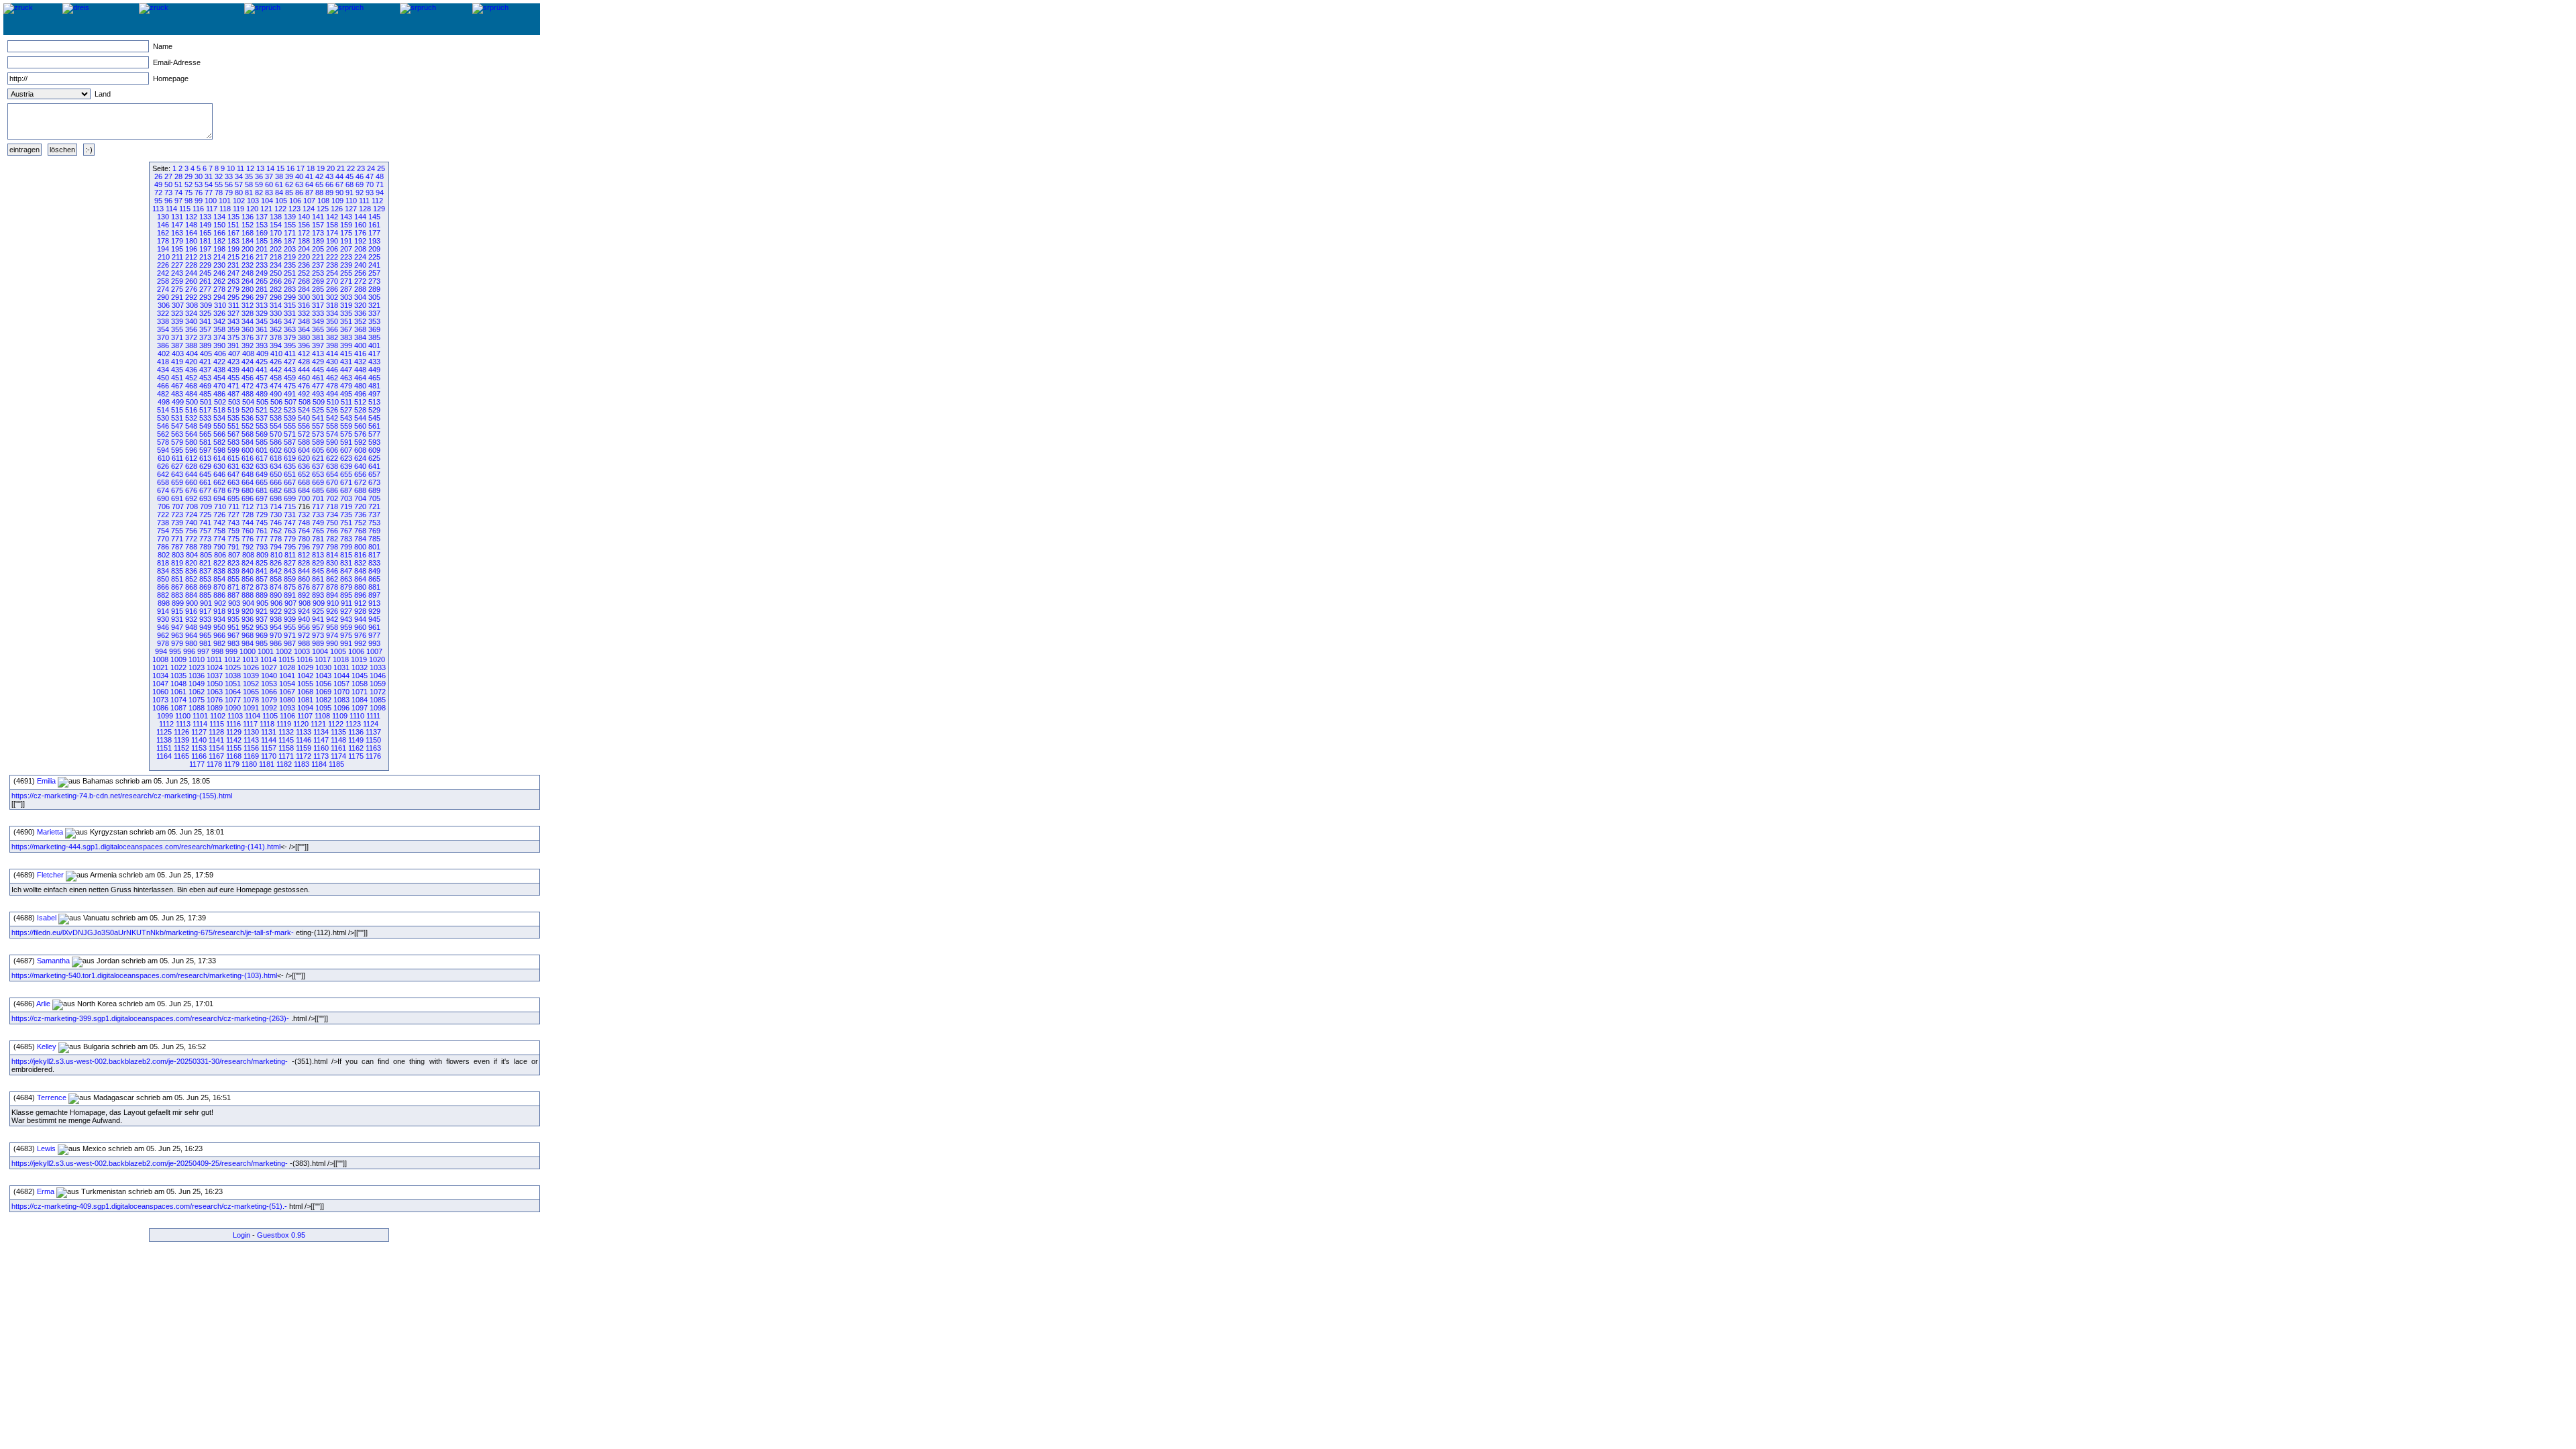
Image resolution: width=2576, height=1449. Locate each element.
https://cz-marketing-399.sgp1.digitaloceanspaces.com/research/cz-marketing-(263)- (150, 1018)
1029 (305, 667)
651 (290, 474)
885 (205, 595)
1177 (197, 764)
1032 (360, 667)
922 (276, 611)
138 (276, 217)
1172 (304, 756)
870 (219, 587)
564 (191, 434)
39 (289, 176)
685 (318, 490)
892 (304, 595)
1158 (286, 748)
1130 (251, 732)
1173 (321, 756)
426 (276, 362)
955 (290, 627)
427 (290, 362)
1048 (178, 684)
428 (304, 362)
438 (219, 370)
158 (332, 225)
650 (276, 474)
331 (290, 313)
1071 (360, 692)
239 (346, 265)
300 (304, 297)
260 (191, 281)
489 (262, 394)
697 (262, 498)
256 (360, 273)
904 (248, 603)
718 (332, 506)
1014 (268, 659)
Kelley (47, 1046)
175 (346, 233)
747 (290, 523)
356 (191, 329)
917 (205, 611)
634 (276, 466)
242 (163, 273)
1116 (233, 724)
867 (177, 587)
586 (276, 442)
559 (346, 426)
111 (364, 201)
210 (164, 257)
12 (250, 168)
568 (248, 434)
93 (370, 193)
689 (374, 490)
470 (219, 386)
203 (290, 249)
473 (262, 386)
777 (262, 539)
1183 (302, 764)
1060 (160, 692)
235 (290, 265)
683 (290, 490)
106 (295, 201)
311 (234, 305)
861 (318, 579)
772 (191, 539)
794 (276, 547)
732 (304, 515)
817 (374, 555)
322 (163, 313)
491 (290, 394)
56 (229, 184)
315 (290, 305)
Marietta (50, 832)
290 (163, 297)
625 (374, 458)
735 (346, 515)
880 (360, 587)
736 (360, 515)
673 (374, 482)
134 (219, 217)
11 (240, 168)
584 (248, 442)
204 (304, 249)
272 (360, 281)
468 (191, 386)
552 (248, 426)
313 (262, 305)
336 (360, 313)
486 (219, 394)
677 (205, 490)
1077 (233, 700)
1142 (234, 740)
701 (318, 498)
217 (262, 257)
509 (319, 402)
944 (360, 619)
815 (346, 555)
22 (351, 168)
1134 (321, 732)
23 (361, 168)
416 (360, 354)
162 (163, 233)
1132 (286, 732)
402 (164, 354)
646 (219, 474)
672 (360, 482)
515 (177, 410)
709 (206, 506)
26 (158, 176)
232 (248, 265)
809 (262, 555)
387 (177, 345)
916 (191, 611)
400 (360, 345)
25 (381, 168)
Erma (46, 1191)
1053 (269, 684)
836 (191, 571)
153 (262, 225)
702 (332, 498)
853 (205, 579)
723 (177, 515)
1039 (251, 676)
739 (177, 523)
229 (205, 265)
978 (163, 643)
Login (241, 1235)
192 (360, 241)
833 (374, 563)
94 (380, 193)
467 (177, 386)
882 (163, 595)
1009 (178, 659)
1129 (234, 732)
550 (219, 426)
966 (219, 635)
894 (332, 595)
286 (332, 289)
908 (305, 603)
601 (262, 450)
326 (219, 313)
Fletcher (50, 875)
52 (189, 184)
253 (318, 273)
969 (262, 635)
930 (163, 619)
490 (276, 394)
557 (318, 426)
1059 (378, 684)
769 (374, 531)
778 (276, 539)
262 (219, 281)
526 (332, 410)
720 (360, 506)
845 (318, 571)
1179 (232, 764)
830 (332, 563)
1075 (197, 700)
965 (205, 635)
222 (332, 257)
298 (276, 297)
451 (177, 378)
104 (267, 201)
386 (163, 345)
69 (360, 184)
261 (205, 281)
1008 (160, 659)
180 (191, 241)
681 (262, 490)
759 (233, 531)
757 (205, 531)
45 (350, 176)
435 (177, 370)
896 (360, 595)
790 (219, 547)
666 (276, 482)
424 (248, 362)
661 (205, 482)
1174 (338, 756)
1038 (233, 676)
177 (374, 233)
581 (205, 442)
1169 (251, 756)
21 (341, 168)
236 (304, 265)
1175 (356, 756)
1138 (164, 740)
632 (248, 466)
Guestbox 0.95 (281, 1235)
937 (262, 619)
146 (163, 225)
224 (360, 257)
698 (276, 498)
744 (248, 523)
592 (360, 442)
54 (209, 184)
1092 (269, 708)
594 (163, 450)
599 (233, 450)
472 (248, 386)
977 (374, 635)
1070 (341, 692)
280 (248, 289)
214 (219, 257)
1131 (269, 732)
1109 (340, 716)
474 (276, 386)
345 (262, 321)
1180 (249, 764)
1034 (160, 676)
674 (163, 490)
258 (163, 281)
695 (233, 498)
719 (346, 506)
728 (248, 515)
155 (290, 225)
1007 (374, 651)
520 (248, 410)
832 (360, 563)
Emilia (46, 781)
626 (163, 466)
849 (374, 571)
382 (332, 337)
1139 (181, 740)
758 (219, 531)
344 (248, 321)
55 (219, 184)
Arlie (43, 1004)
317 (318, 305)
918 (219, 611)
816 (360, 555)
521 (262, 410)
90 (339, 193)
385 (374, 337)
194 (163, 249)
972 (304, 635)
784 (360, 539)
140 (304, 217)
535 (233, 418)
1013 (250, 659)
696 (248, 498)
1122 (336, 724)
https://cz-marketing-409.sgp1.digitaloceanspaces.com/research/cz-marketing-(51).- (149, 1206)
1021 (160, 667)
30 (199, 176)
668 (304, 482)
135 (233, 217)
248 (248, 273)
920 (248, 611)
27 (168, 176)
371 (177, 337)
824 (248, 563)
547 (177, 426)
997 (203, 651)
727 (233, 515)
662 (219, 482)
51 (178, 184)
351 (346, 321)
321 (374, 305)
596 (191, 450)
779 (290, 539)
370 (163, 337)
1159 (304, 748)
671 (346, 482)
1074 (178, 700)
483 (177, 394)
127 (351, 209)
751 (346, 523)
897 (374, 595)
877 (318, 587)
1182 (284, 764)
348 (304, 321)
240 (360, 265)
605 (318, 450)
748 (304, 523)
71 (380, 184)
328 (248, 313)
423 (233, 362)
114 (171, 209)
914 (163, 611)
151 (233, 225)
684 (304, 490)
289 (374, 289)
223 (346, 257)
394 (276, 345)
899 (178, 603)
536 (248, 418)
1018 (341, 659)
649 (262, 474)
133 (205, 217)
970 (276, 635)
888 (248, 595)
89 (329, 193)
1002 (284, 651)
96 (168, 201)
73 (168, 193)
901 (206, 603)
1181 (267, 764)
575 (346, 434)
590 (332, 442)
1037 (215, 676)
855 (233, 579)
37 (269, 176)
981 (205, 643)
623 (346, 458)
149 (205, 225)
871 (233, 587)
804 (192, 555)
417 (374, 354)
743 (233, 523)
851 (177, 579)
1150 (373, 740)
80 (239, 193)
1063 (215, 692)
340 (191, 321)
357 (205, 329)
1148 (338, 740)
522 (276, 410)
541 (318, 418)
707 (178, 506)
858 (276, 579)
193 (374, 241)
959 (346, 627)
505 (262, 402)
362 (276, 329)
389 (205, 345)
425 (262, 362)
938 (276, 619)
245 (205, 273)
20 (331, 168)
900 (192, 603)
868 (191, 587)
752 (360, 523)
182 (219, 241)
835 (177, 571)
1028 (287, 667)
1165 (181, 756)
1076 (215, 700)
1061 (178, 692)
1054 (287, 684)
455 (233, 378)
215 (233, 257)
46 (360, 176)
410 (276, 354)
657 (374, 474)
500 (192, 402)
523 (290, 410)
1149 (356, 740)
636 (304, 466)
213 (205, 257)
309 (206, 305)
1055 (305, 684)
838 (219, 571)
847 (346, 571)
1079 (269, 700)
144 (360, 217)
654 (332, 474)
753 (374, 523)
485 (205, 394)
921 (262, 611)
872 (248, 587)
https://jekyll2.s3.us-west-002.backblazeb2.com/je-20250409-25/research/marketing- (150, 1163)
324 (191, 313)
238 (332, 265)
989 (318, 643)
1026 (251, 667)
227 (177, 265)
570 (276, 434)
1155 (234, 748)
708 (192, 506)
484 (191, 394)
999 (231, 651)
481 (374, 386)
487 (233, 394)
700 (304, 498)
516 (191, 410)
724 (191, 515)
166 (219, 233)
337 (374, 313)
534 (219, 418)
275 (177, 289)
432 (360, 362)
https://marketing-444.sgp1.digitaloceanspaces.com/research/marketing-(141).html (146, 847)
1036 (197, 676)
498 (164, 402)
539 (290, 418)
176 (360, 233)
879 (346, 587)
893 (318, 595)
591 (346, 442)
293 (205, 297)
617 (262, 458)
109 (337, 201)
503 (234, 402)
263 (233, 281)
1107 (305, 716)
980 (191, 643)
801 (374, 547)
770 (163, 539)
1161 (338, 748)
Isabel (47, 918)
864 (360, 579)
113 (158, 209)
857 (262, 579)
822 (219, 563)
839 (233, 571)
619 (290, 458)
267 (290, 281)
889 (262, 595)
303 (346, 297)
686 (332, 490)
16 (290, 168)
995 (175, 651)
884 (191, 595)
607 (346, 450)
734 (332, 515)
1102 (218, 716)
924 (304, 611)
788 (191, 547)
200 (248, 249)
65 (319, 184)
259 (177, 281)
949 (205, 627)
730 (276, 515)
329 (262, 313)
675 (177, 490)
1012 (232, 659)
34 (239, 176)
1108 (322, 716)
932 (191, 619)
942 (332, 619)
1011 (214, 659)
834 (163, 571)
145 (374, 217)
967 (233, 635)
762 (276, 531)
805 (206, 555)
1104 (253, 716)
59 (259, 184)
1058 (360, 684)
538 (276, 418)
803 (178, 555)
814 (332, 555)
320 (360, 305)
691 (177, 498)
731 (290, 515)
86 (299, 193)
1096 (341, 708)
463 (346, 378)
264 (248, 281)
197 (205, 249)
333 (318, 313)
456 (248, 378)
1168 (234, 756)
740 (191, 523)
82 (259, 193)
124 (309, 209)
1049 (197, 684)
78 (219, 193)
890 (276, 595)
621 (318, 458)
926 (332, 611)
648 (248, 474)
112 (377, 201)
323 (177, 313)
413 (318, 354)
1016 (305, 659)
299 (290, 297)
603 (290, 450)
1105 (270, 716)
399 (346, 345)
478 (332, 386)
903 (234, 603)
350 (332, 321)
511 (346, 402)
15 (280, 168)
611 (177, 458)
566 (219, 434)
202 (276, 249)
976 (360, 635)
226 (163, 265)
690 (163, 498)
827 (290, 563)
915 (177, 611)
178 (163, 241)
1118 (267, 724)
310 (220, 305)
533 (205, 418)
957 (318, 627)
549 (205, 426)
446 (332, 370)
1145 (286, 740)
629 (205, 466)
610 (164, 458)
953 (262, 627)
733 (318, 515)
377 (262, 337)
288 (360, 289)
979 (177, 643)
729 (262, 515)
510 (333, 402)
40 (299, 176)
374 (219, 337)
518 (219, 410)
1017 (323, 659)
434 (163, 370)
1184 (319, 764)
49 (158, 184)
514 (163, 410)
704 (360, 498)
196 (191, 249)
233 (262, 265)
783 (346, 539)
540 (304, 418)
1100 (183, 716)
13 (260, 168)
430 (332, 362)
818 (163, 563)
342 (219, 321)
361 (262, 329)
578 (163, 442)
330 (276, 313)
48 (380, 176)
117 (212, 209)
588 (304, 442)
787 (177, 547)
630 (219, 466)
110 (351, 201)
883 (177, 595)
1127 (199, 732)
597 (205, 450)
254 (332, 273)
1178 (214, 764)
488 (248, 394)
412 (304, 354)
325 (205, 313)
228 (191, 265)
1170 (269, 756)
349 (318, 321)
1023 (197, 667)
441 (262, 370)
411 (290, 354)
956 (304, 627)
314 (276, 305)
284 (304, 289)
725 (205, 515)
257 (374, 273)
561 (374, 426)
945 (374, 619)
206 (332, 249)
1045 (360, 676)
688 (360, 490)
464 (360, 378)
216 (248, 257)
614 (219, 458)
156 (304, 225)
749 (318, 523)
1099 (165, 716)
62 (289, 184)
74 (178, 193)
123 (294, 209)
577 (374, 434)
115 (185, 209)
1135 (338, 732)
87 (309, 193)
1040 (269, 676)
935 (233, 619)
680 (248, 490)
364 (304, 329)
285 (318, 289)
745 (262, 523)
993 (374, 643)
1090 (233, 708)
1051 (233, 684)
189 (318, 241)
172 (304, 233)
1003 (302, 651)
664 (248, 482)
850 (163, 579)
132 (191, 217)
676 (191, 490)
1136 (356, 732)
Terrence (52, 1097)
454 (219, 378)
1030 (323, 667)
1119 (284, 724)
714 (276, 506)
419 (177, 362)
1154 (216, 748)
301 (318, 297)
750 (332, 523)
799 (346, 547)
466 (163, 386)
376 (248, 337)
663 (233, 482)
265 (262, 281)
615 (233, 458)
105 (281, 201)
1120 (301, 724)
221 (318, 257)
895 (346, 595)
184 (248, 241)
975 (346, 635)
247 (233, 273)
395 (290, 345)
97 (178, 201)
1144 (269, 740)
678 (219, 490)
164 (191, 233)
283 (290, 289)
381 (318, 337)
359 (233, 329)
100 (211, 201)
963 (177, 635)
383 (346, 337)
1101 (200, 716)
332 (304, 313)
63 (299, 184)
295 (233, 297)
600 (248, 450)
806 (220, 555)
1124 (371, 724)
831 (346, 563)
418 (163, 362)
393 (262, 345)
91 (350, 193)
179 (177, 241)
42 (319, 176)
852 (191, 579)
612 (191, 458)
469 (205, 386)
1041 (287, 676)
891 (290, 595)
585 (262, 442)
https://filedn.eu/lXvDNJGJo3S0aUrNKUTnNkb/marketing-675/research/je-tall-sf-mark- (153, 932)
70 (370, 184)
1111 (373, 716)
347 (290, 321)
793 (262, 547)
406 (220, 354)
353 (374, 321)
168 (248, 233)
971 (290, 635)
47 (370, 176)
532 (191, 418)
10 (231, 168)
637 (318, 466)
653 (318, 474)
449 (374, 370)
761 (262, 531)
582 (219, 442)
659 (177, 482)
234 (276, 265)
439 (233, 370)
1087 (178, 708)
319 (346, 305)
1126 (181, 732)
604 (304, 450)
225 (374, 257)
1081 (305, 700)
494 (332, 394)
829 (318, 563)
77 (209, 193)
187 (290, 241)
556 (304, 426)
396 (304, 345)
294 (219, 297)
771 (177, 539)
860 (304, 579)
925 (318, 611)
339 (177, 321)
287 (346, 289)
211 (177, 257)
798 (332, 547)
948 (191, 627)
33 (229, 176)
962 (163, 635)
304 (360, 297)
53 (199, 184)
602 (276, 450)
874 (276, 587)
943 (346, 619)
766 (332, 531)
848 (360, 571)
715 (290, 506)
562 (163, 434)
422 (219, 362)
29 (189, 176)
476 (304, 386)
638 (332, 466)
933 (205, 619)
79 (229, 193)
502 (220, 402)
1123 (353, 724)
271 (346, 281)
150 (219, 225)
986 (276, 643)
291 (177, 297)
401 (374, 345)
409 (262, 354)
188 (304, 241)
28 (178, 176)
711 (234, 506)
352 (360, 321)
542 (332, 418)
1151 (164, 748)
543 (346, 418)
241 (374, 265)
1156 (251, 748)
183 (233, 241)
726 (219, 515)
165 (205, 233)
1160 (321, 748)
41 (309, 176)
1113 (183, 724)
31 (209, 176)
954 (276, 627)
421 (205, 362)
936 (248, 619)
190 (332, 241)
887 (233, 595)
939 (290, 619)
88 (319, 193)
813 (318, 555)
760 (248, 531)
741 (205, 523)
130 (163, 217)
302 (332, 297)
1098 (378, 708)
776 (248, 539)
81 (249, 193)
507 (290, 402)
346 (276, 321)
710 (220, 506)
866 (163, 587)
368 (360, 329)
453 (205, 378)
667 (290, 482)
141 (318, 217)
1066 (269, 692)
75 (189, 193)
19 (321, 168)
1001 (266, 651)
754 (163, 531)
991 (346, 643)
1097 (360, 708)
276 (191, 289)
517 (205, 410)
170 (276, 233)
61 (279, 184)
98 (189, 201)
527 (346, 410)
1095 (323, 708)
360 (248, 329)
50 (168, 184)
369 (374, 329)
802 (164, 555)
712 (248, 506)
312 (248, 305)
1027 (269, 667)
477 (318, 386)
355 (177, 329)
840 (248, 571)
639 (346, 466)
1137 (373, 732)
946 (163, 627)
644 (191, 474)
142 (332, 217)
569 (262, 434)
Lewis (46, 1148)
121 (266, 209)
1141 (216, 740)
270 (332, 281)
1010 (197, 659)
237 (318, 265)
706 (164, 506)
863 (346, 579)
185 (262, 241)
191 (346, 241)
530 (163, 418)
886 (219, 595)
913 (374, 603)
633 (262, 466)
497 (374, 394)
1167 (216, 756)
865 (374, 579)
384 (360, 337)
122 (280, 209)
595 (177, 450)
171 (290, 233)
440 (248, 370)
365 (318, 329)
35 (249, 176)
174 (332, 233)
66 (329, 184)
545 (374, 418)
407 (234, 354)
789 (205, 547)
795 (290, 547)
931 (177, 619)
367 (346, 329)
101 (225, 201)
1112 (166, 724)
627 (177, 466)
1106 (287, 716)
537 (262, 418)
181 (205, 241)
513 (374, 402)
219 (290, 257)
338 (163, 321)
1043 (323, 676)
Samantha (53, 961)
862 (332, 579)
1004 (320, 651)
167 (233, 233)
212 (191, 257)
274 (163, 289)
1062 (197, 692)
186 (276, 241)
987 (290, 643)
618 (276, 458)
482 (163, 394)
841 (262, 571)
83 (269, 193)
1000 (248, 651)
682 (276, 490)
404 (192, 354)
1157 (269, 748)
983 (233, 643)
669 (318, 482)
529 (374, 410)
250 (276, 273)
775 (233, 539)
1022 (178, 667)
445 (318, 370)
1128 (216, 732)
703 (346, 498)
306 (164, 305)
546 (163, 426)
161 (374, 225)
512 (360, 402)
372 (191, 337)
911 (346, 603)
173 (318, 233)
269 (318, 281)
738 (163, 523)
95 (158, 201)
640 (360, 466)
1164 (164, 756)
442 (276, 370)
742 (219, 523)
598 (219, 450)
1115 (217, 724)
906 (276, 603)
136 (248, 217)
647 (233, 474)
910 (333, 603)
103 (253, 201)
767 (346, 531)
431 (346, 362)
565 (205, 434)
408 (248, 354)
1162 (356, 748)
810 (276, 555)
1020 (377, 659)
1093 (287, 708)
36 (259, 176)
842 (276, 571)
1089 (215, 708)
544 (360, 418)
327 (233, 313)
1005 (338, 651)
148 (191, 225)
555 (290, 426)
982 (219, 643)
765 (318, 531)
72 (158, 193)
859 (290, 579)
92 (360, 193)
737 (374, 515)
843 (290, 571)
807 (234, 555)
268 (304, 281)
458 (276, 378)
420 (191, 362)
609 (374, 450)
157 (318, 225)
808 (248, 555)
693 (205, 498)
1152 (181, 748)
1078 (251, 700)
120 (252, 209)
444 (304, 370)
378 (276, 337)
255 (346, 273)
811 (290, 555)
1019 (359, 659)
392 (248, 345)
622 (332, 458)
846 (332, 571)
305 (374, 297)
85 (289, 193)
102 (239, 201)
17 (301, 168)
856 (248, 579)
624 (360, 458)
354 (163, 329)
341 (205, 321)
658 (163, 482)
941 (318, 619)
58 (249, 184)
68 (350, 184)
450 (163, 378)
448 (360, 370)
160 (360, 225)
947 (177, 627)
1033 (378, 667)
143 (346, 217)
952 (248, 627)
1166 (199, 756)
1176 (373, 756)
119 (238, 209)
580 (191, 442)
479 (346, 386)
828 (304, 563)
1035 (178, 676)
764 (304, 531)
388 (191, 345)
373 (205, 337)
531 (177, 418)
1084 (360, 700)
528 (360, 410)
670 (332, 482)
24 (371, 168)
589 (318, 442)
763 (290, 531)
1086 (160, 708)
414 (332, 354)
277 (205, 289)
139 (290, 217)
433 (374, 362)
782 (332, 539)
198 (219, 249)
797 (318, 547)
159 (346, 225)
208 (360, 249)
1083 (341, 700)
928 (360, 611)
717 (318, 506)
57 (239, 184)
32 (219, 176)
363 (290, 329)
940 (304, 619)
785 (374, 539)
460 (304, 378)
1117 (250, 724)
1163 (373, 748)
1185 (336, 764)
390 (219, 345)
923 (290, 611)
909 (319, 603)
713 (262, 506)
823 (233, 563)
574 (332, 434)
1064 (233, 692)
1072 (378, 692)
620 (304, 458)
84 (279, 193)
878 (332, 587)
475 (290, 386)
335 (346, 313)
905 (262, 603)
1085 (378, 700)
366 (332, 329)
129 (379, 209)
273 (374, 281)
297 (262, 297)
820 (191, 563)
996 (189, 651)
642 (163, 474)
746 (276, 523)
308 (192, 305)
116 (198, 209)
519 (233, 410)
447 (346, 370)
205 (318, 249)
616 (248, 458)
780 (304, 539)
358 (219, 329)
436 (191, 370)
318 (332, 305)
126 (337, 209)
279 (233, 289)
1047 (160, 684)
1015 (286, 659)
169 (262, 233)
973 (318, 635)
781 (318, 539)
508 (305, 402)
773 (205, 539)
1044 (341, 676)
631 (233, 466)
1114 (200, 724)
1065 (251, 692)
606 (332, 450)
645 (205, 474)
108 (323, 201)
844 (304, 571)
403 (178, 354)
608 (360, 450)
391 (233, 345)
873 (262, 587)
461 (318, 378)
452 (191, 378)
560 (360, 426)
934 (219, 619)
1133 (304, 732)
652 (304, 474)
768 (360, 531)
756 (191, 531)
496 (360, 394)
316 (304, 305)
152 (248, 225)
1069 (323, 692)
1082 (323, 700)
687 (346, 490)
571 (290, 434)
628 (191, 466)
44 (339, 176)
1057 (341, 684)
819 (177, 563)
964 (191, 635)
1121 (318, 724)
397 (318, 345)
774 (219, 539)
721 (374, 506)
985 (262, 643)
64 (309, 184)
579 (177, 442)
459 (290, 378)
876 (304, 587)
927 (346, 611)
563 (177, 434)
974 (332, 635)
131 (177, 217)
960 (360, 627)
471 (233, 386)
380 (304, 337)
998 (217, 651)
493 (318, 394)
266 (276, 281)
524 (304, 410)
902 (220, 603)
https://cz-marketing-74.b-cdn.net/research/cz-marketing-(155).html (122, 796)
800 (360, 547)
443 (290, 370)
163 (177, 233)
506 (276, 402)
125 (323, 209)
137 (262, 217)
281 (262, 289)
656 (360, 474)
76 (199, 193)
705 (374, 498)
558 (332, 426)
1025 (233, 667)
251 (290, 273)
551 (233, 426)
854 (219, 579)
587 (290, 442)
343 (233, 321)
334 (332, 313)
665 (262, 482)
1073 (160, 700)
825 (262, 563)
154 (276, 225)
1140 (199, 740)
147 (177, 225)
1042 (305, 676)
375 (233, 337)
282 (276, 289)
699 (290, 498)
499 (178, 402)
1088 (197, 708)
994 (161, 651)
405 (206, 354)
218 (276, 257)
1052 (251, 684)
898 (164, 603)
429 (318, 362)
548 (191, 426)
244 (191, 273)
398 (332, 345)
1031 (341, 667)
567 (233, 434)
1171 (286, 756)
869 (205, 587)
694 (219, 498)
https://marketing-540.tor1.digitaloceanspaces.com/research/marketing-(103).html (144, 975)
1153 (199, 748)
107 (309, 201)
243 (177, 273)
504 (248, 402)
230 (219, 265)
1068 (305, 692)
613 (205, 458)
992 (360, 643)
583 (233, 442)
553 (262, 426)
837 (205, 571)
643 (177, 474)
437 (205, 370)
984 (248, 643)
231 (233, 265)
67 (339, 184)
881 (374, 587)
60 (269, 184)
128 (365, 209)
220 (304, 257)
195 (177, 249)
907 (290, 603)
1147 (321, 740)
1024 (215, 667)
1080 (287, 700)
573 (318, 434)
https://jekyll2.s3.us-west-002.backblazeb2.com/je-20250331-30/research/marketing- (150, 1061)
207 (346, 249)
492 (304, 394)
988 (304, 643)
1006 (356, 651)
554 (276, 426)
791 (233, 547)
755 (177, 531)
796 (304, 547)
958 (332, 627)
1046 (378, 676)
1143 (251, 740)
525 (318, 410)
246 (219, 273)
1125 (164, 732)
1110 (357, 716)
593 (374, 442)
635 (290, 466)
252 (304, 273)
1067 (287, 692)
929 (374, 611)
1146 (304, 740)
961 (374, 627)
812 (304, 555)
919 (233, 611)
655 (346, 474)
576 (360, 434)
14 (270, 168)
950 (219, 627)
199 (233, 249)
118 (225, 209)
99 (199, 201)
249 (262, 273)
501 (206, 402)
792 (248, 547)
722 (163, 515)
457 (262, 378)
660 (191, 482)
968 (248, 635)
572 (304, 434)
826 (276, 563)
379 (290, 337)
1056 (323, 684)
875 (290, 587)
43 (329, 176)
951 (233, 627)
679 (233, 490)
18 (311, 168)
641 (374, 466)
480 (360, 386)
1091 (251, 708)
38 (279, 176)
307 (178, 305)
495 (346, 394)
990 (332, 643)
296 (248, 297)
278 (219, 289)
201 (262, 249)
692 (191, 498)
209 (374, 249)
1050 (215, 684)
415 (346, 354)
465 (374, 378)
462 (332, 378)
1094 (305, 708)
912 (360, 603)
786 (163, 547)
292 (191, 297)
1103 (235, 716)
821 (205, 563)
